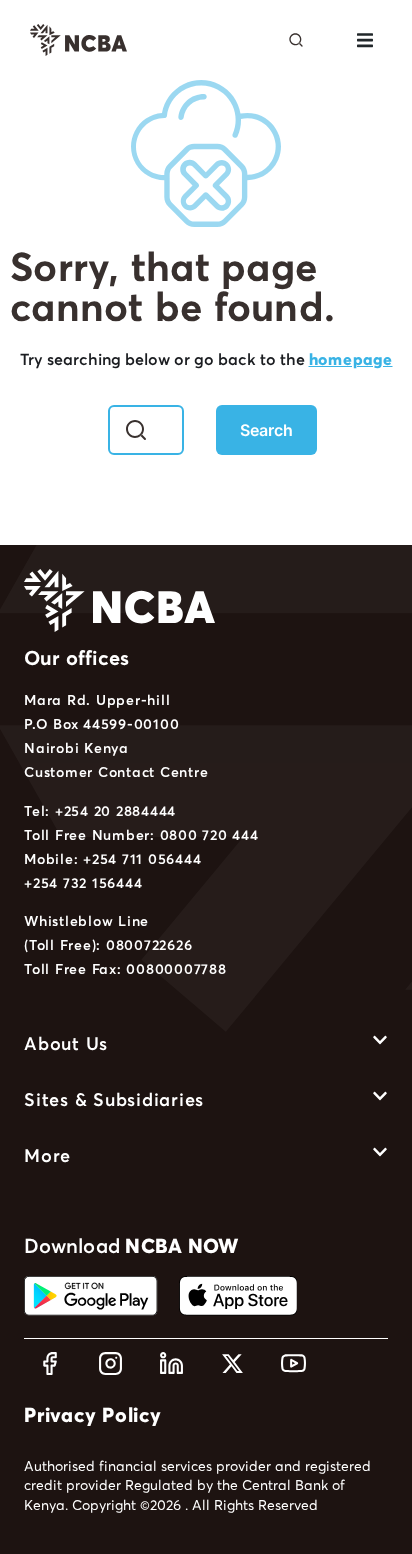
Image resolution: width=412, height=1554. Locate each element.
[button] (364, 40)
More (47, 1155)
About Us (66, 1043)
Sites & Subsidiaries (114, 1099)
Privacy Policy (93, 1415)
